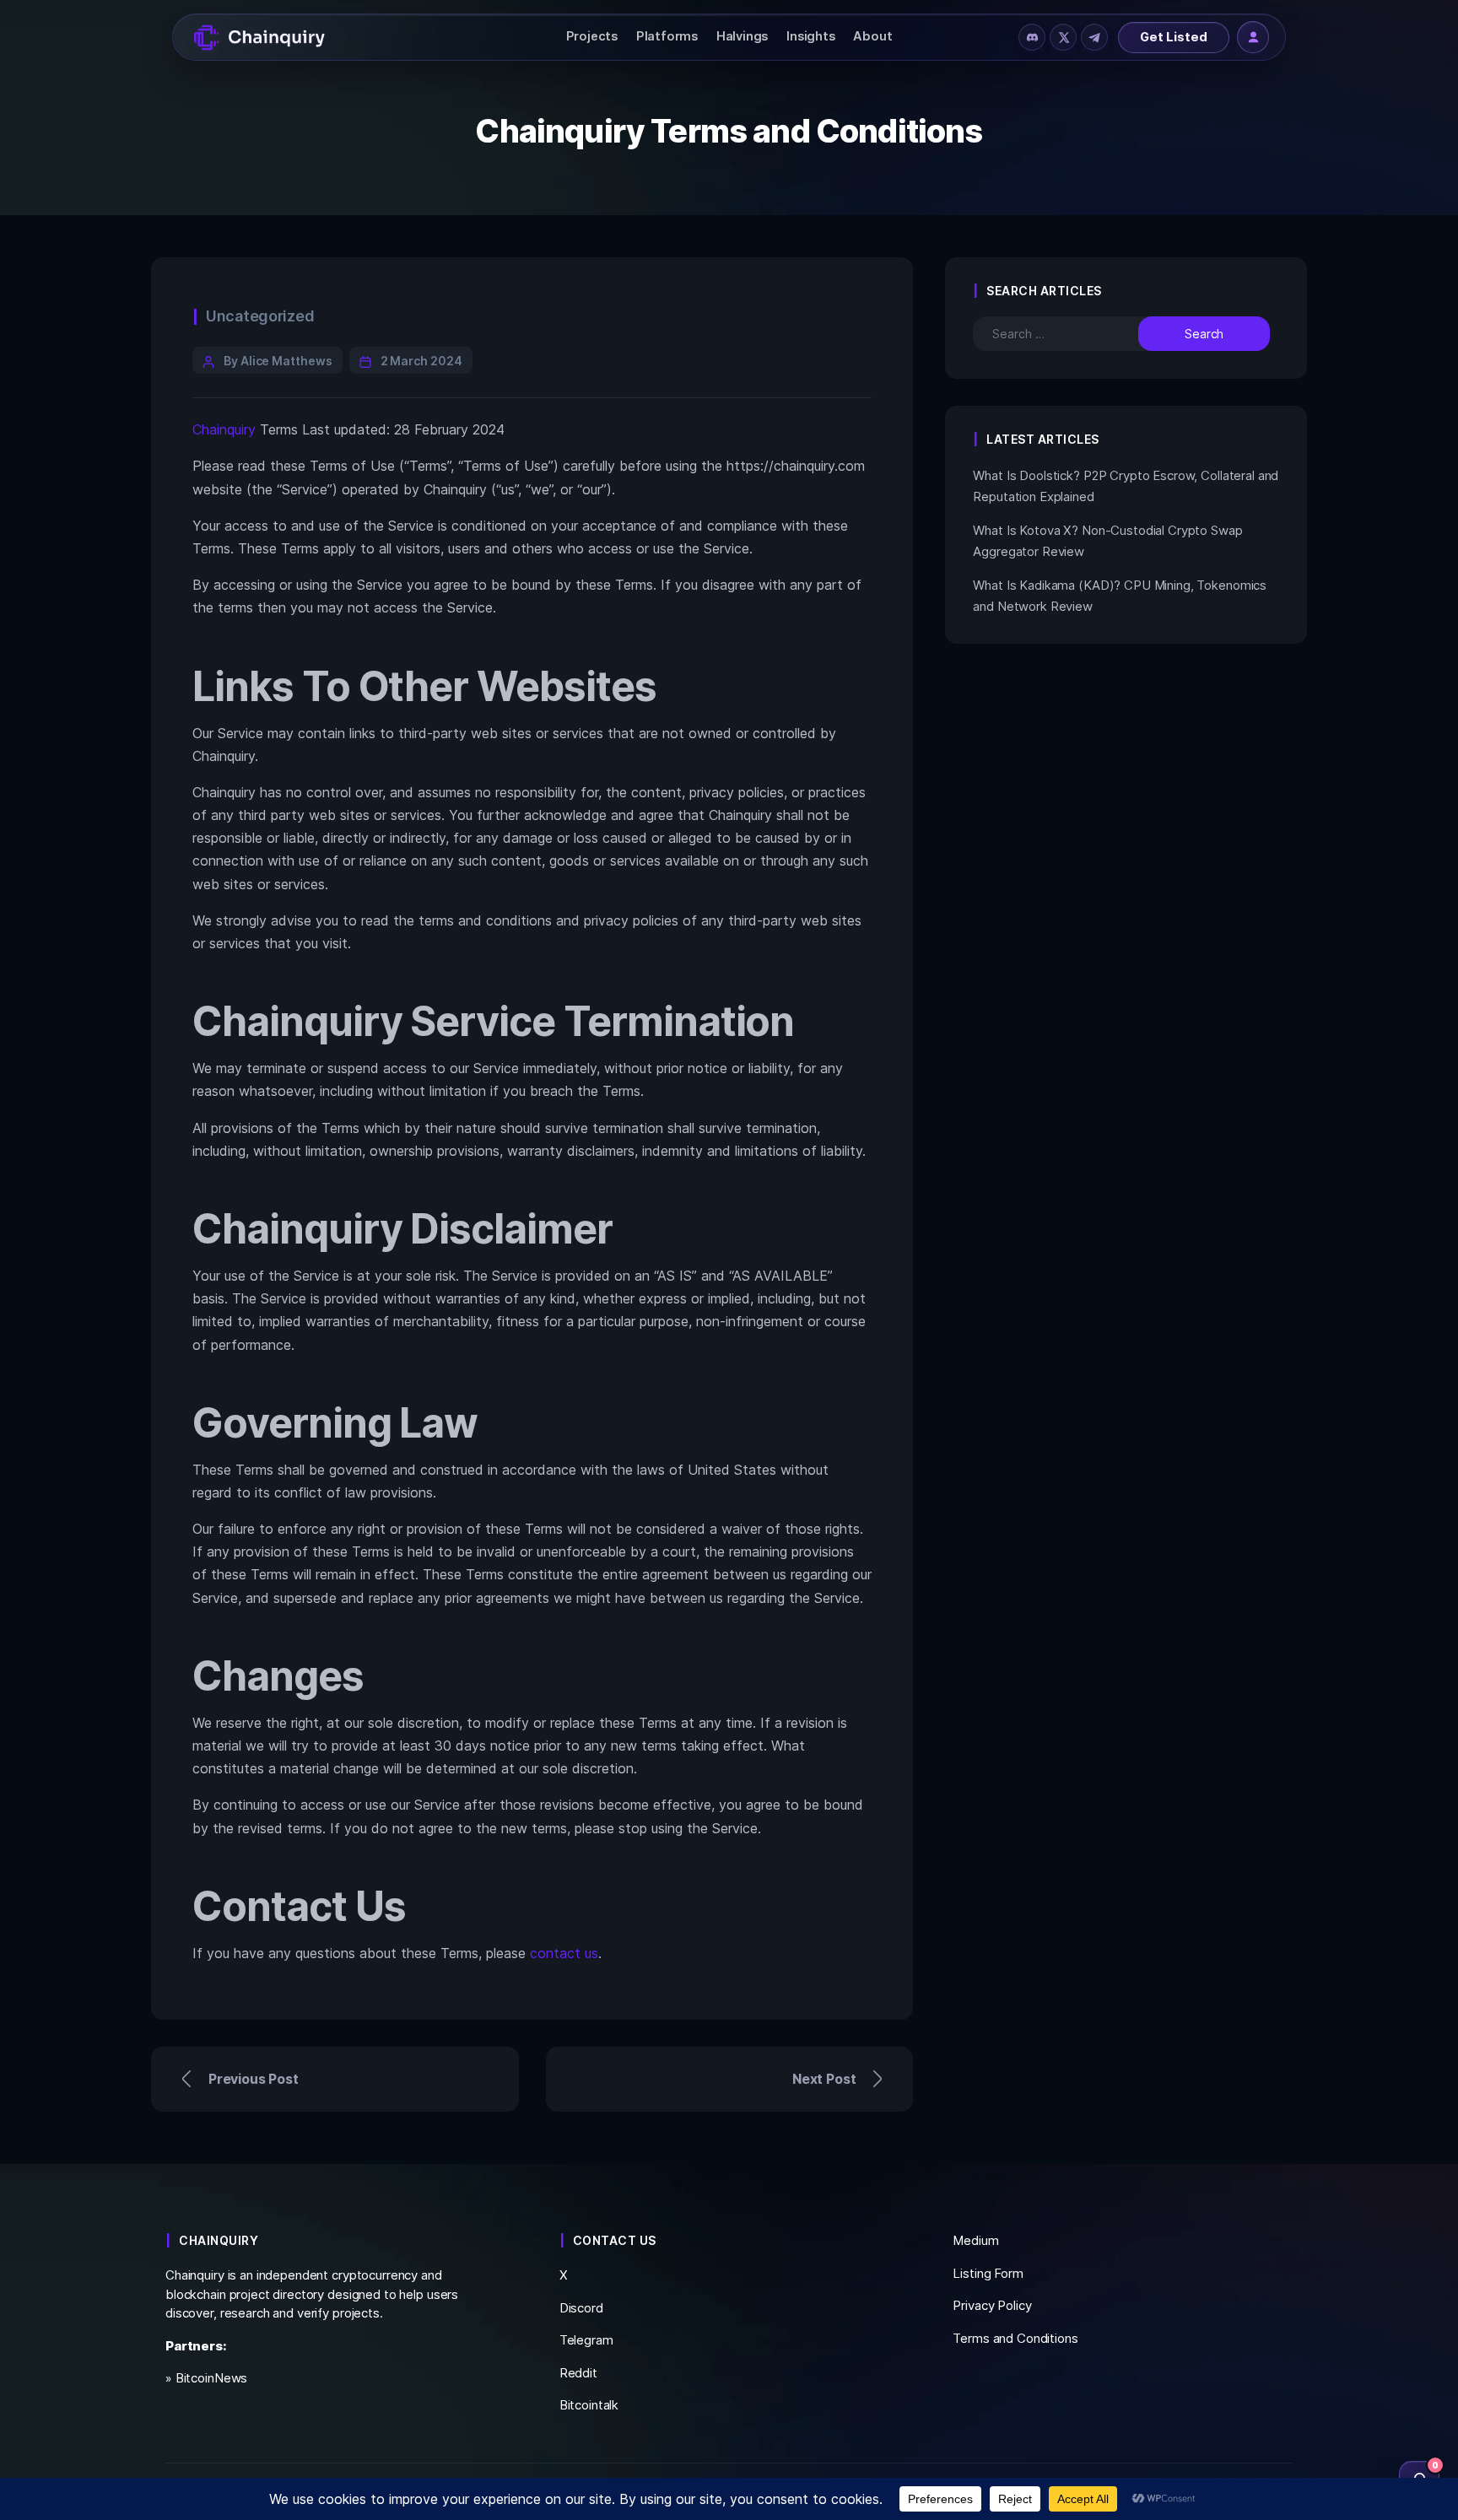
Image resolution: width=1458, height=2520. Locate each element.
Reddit (578, 2373)
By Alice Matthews (278, 361)
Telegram (586, 2340)
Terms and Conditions (1015, 2338)
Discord (581, 2308)
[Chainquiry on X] (1063, 37)
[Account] (1253, 37)
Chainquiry (224, 429)
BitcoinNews (212, 2378)
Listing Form (988, 2273)
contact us (564, 1953)
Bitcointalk (589, 2405)
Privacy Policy (992, 2305)
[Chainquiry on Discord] (1032, 37)
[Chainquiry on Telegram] (1094, 37)
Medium (975, 2240)
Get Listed (1174, 37)
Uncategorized (260, 316)
